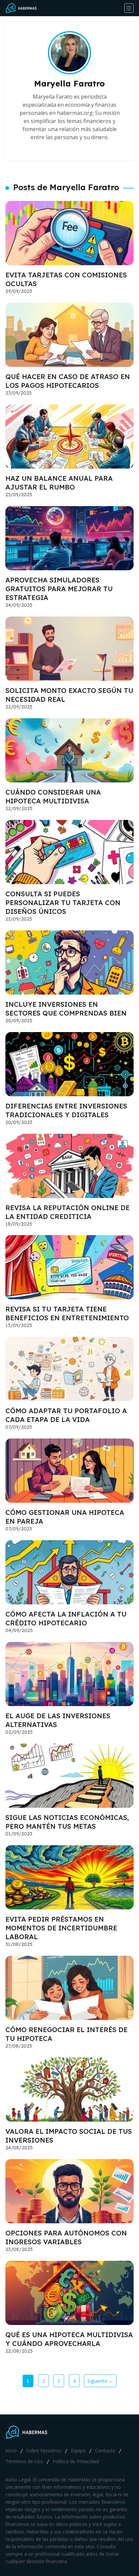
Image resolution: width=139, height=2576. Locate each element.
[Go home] (24, 8)
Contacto (105, 2450)
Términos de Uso (24, 2461)
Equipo (78, 2450)
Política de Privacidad (76, 2461)
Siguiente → (100, 2381)
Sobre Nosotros (44, 2450)
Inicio (11, 2450)
